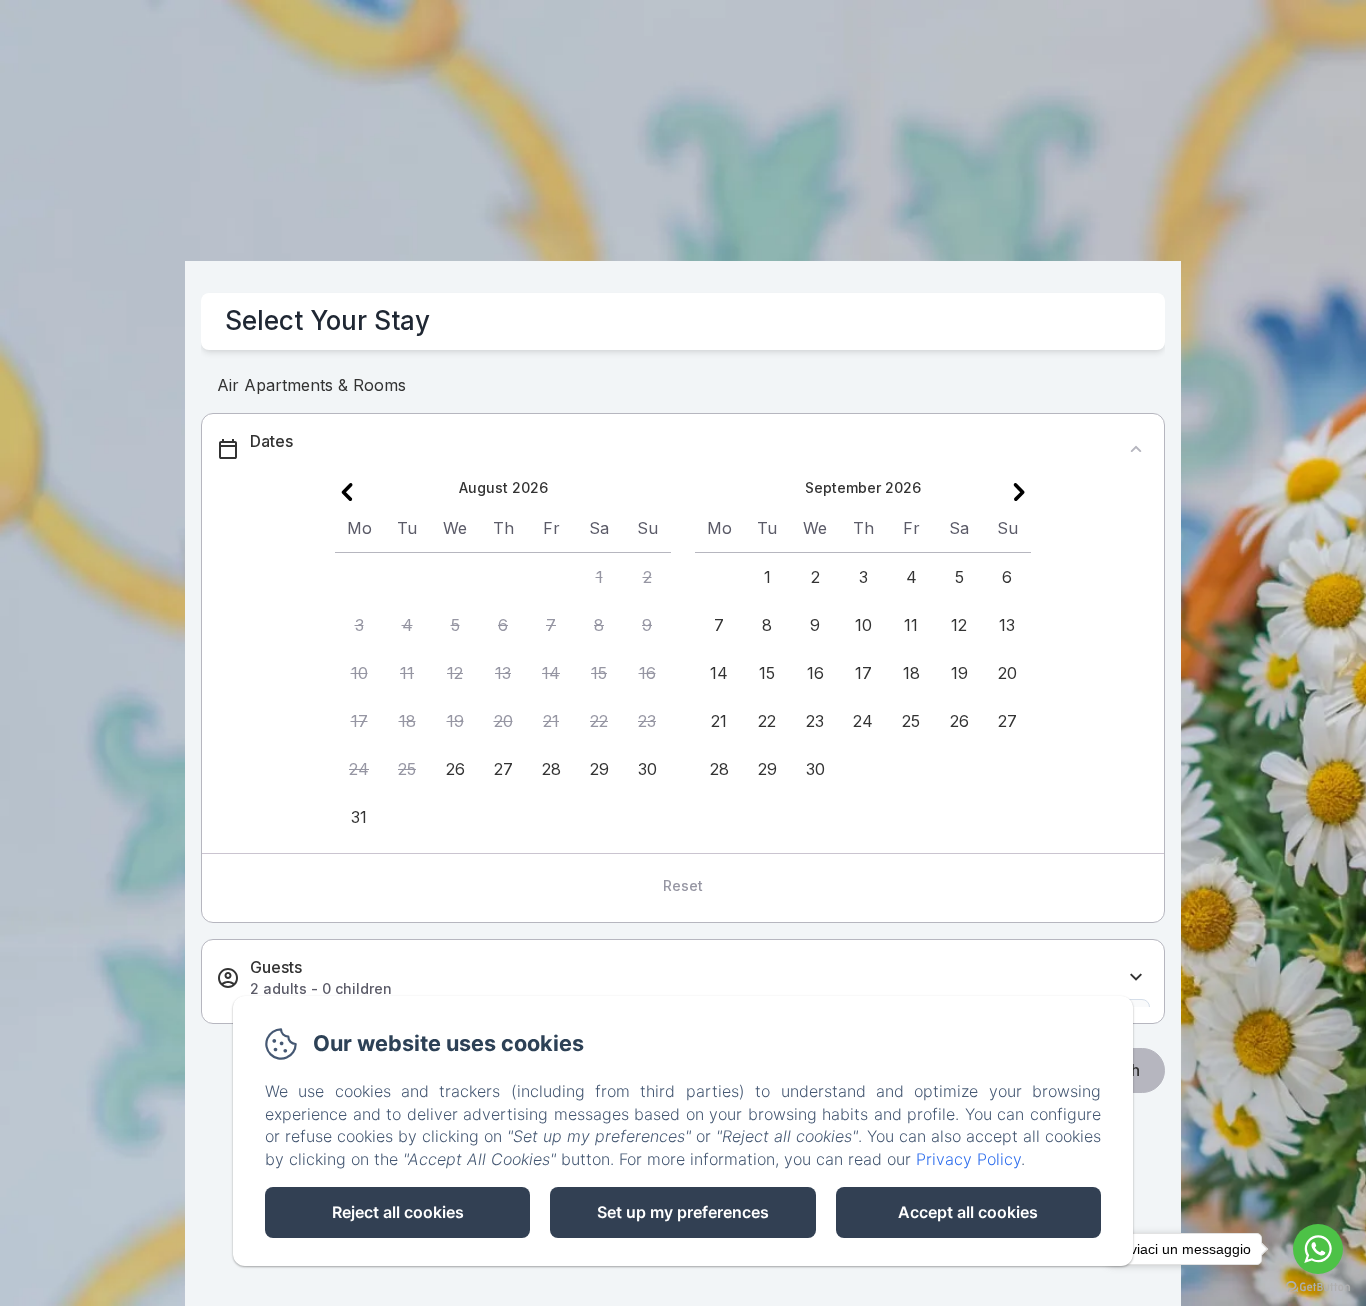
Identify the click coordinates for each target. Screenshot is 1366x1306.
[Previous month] (347, 492)
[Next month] (1019, 492)
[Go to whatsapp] (1318, 1249)
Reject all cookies (398, 1212)
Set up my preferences (683, 1212)
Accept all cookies (968, 1212)
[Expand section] (1136, 977)
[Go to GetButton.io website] (1318, 1286)
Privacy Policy (968, 1159)
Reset (683, 885)
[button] (599, 577)
